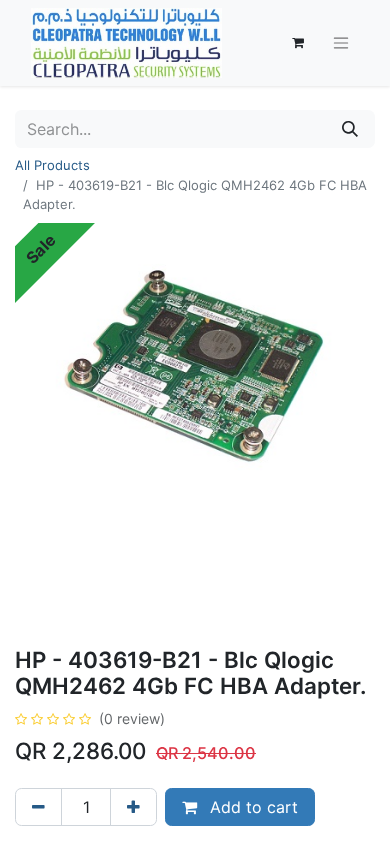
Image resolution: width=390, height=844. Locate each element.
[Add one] (133, 807)
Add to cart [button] (251, 807)
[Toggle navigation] (341, 43)
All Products (52, 165)
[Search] (350, 129)
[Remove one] (38, 807)
